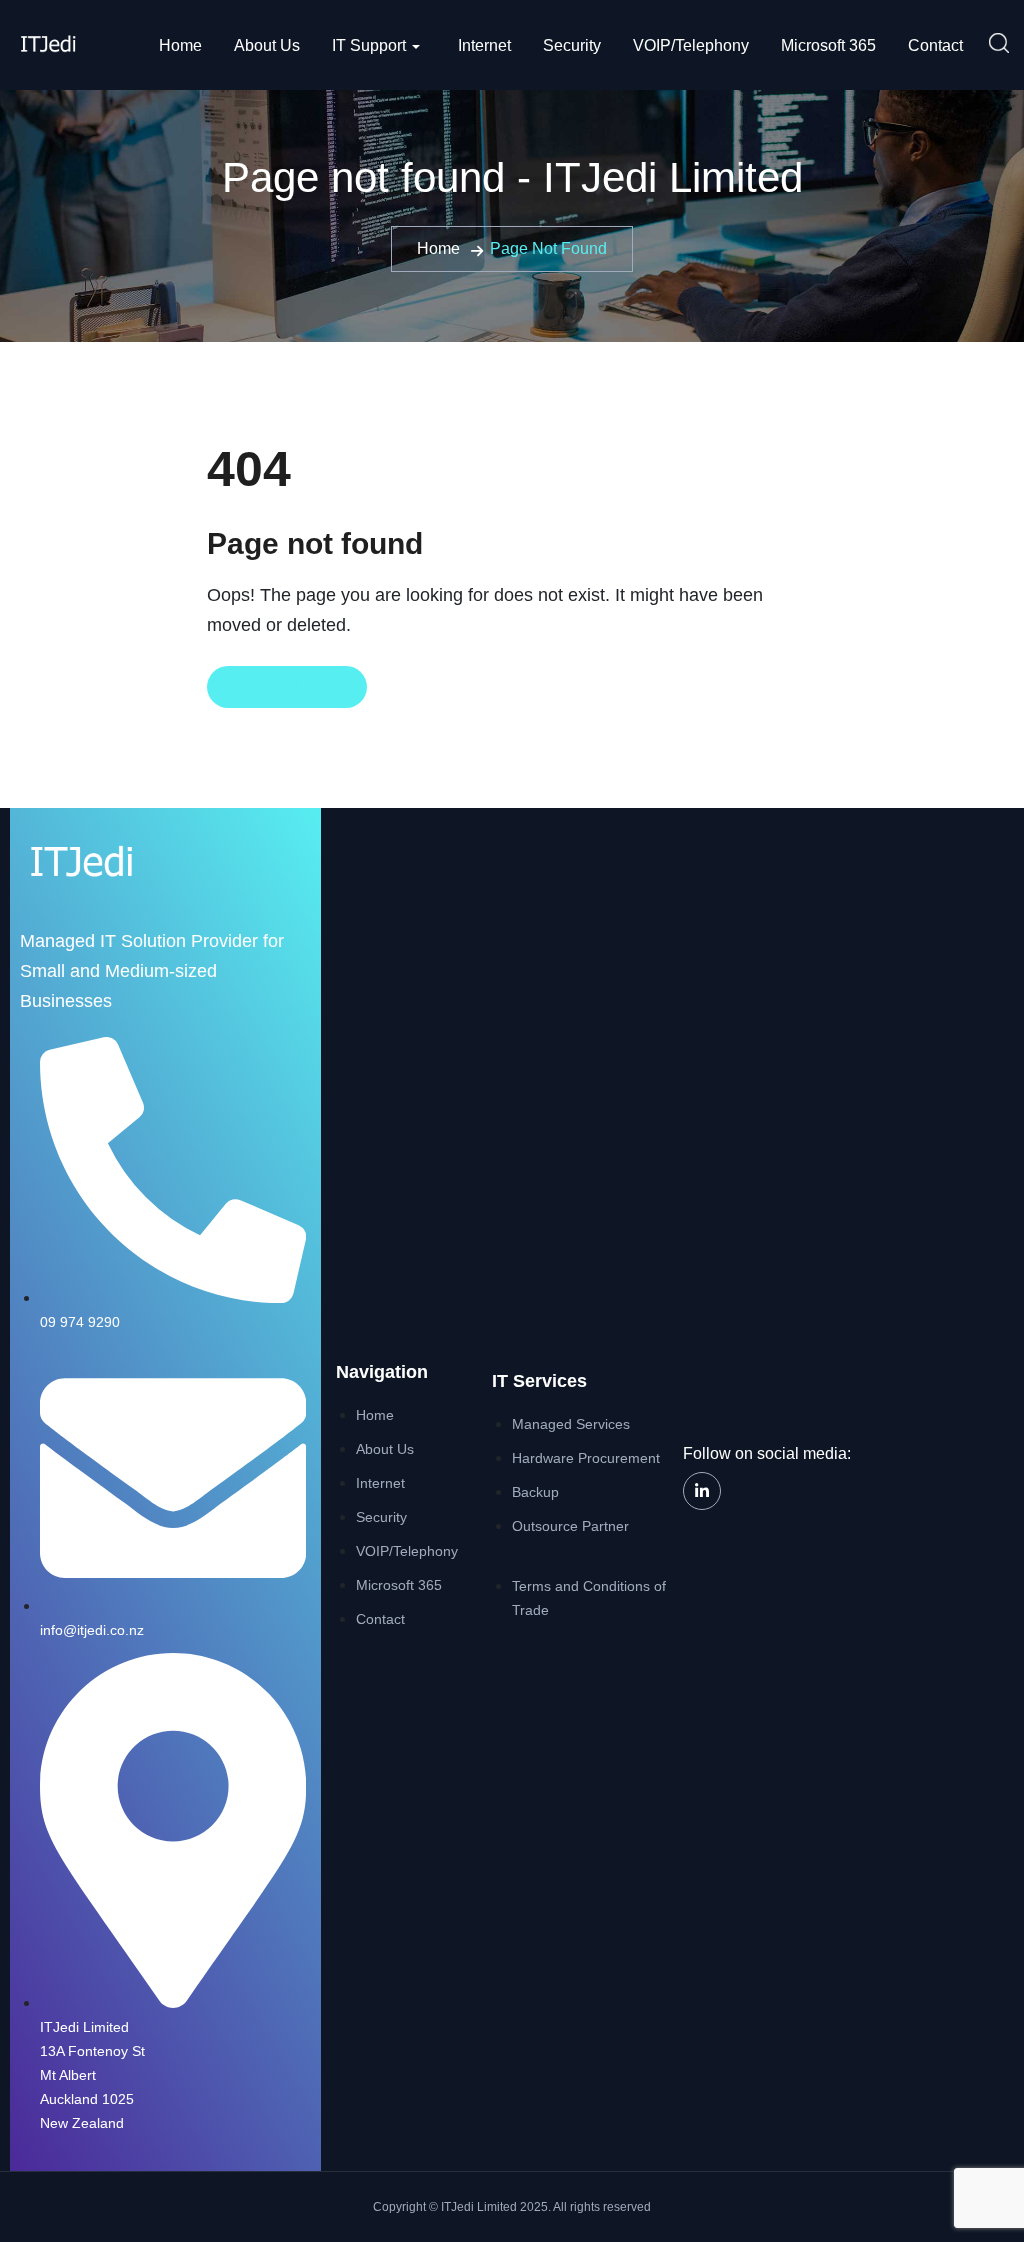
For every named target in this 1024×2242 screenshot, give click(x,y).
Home (180, 45)
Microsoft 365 (828, 45)
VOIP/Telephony (691, 45)
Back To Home (287, 686)
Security (572, 45)
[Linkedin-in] (702, 1491)
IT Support (369, 45)
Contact (935, 45)
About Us (267, 45)
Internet (484, 45)
